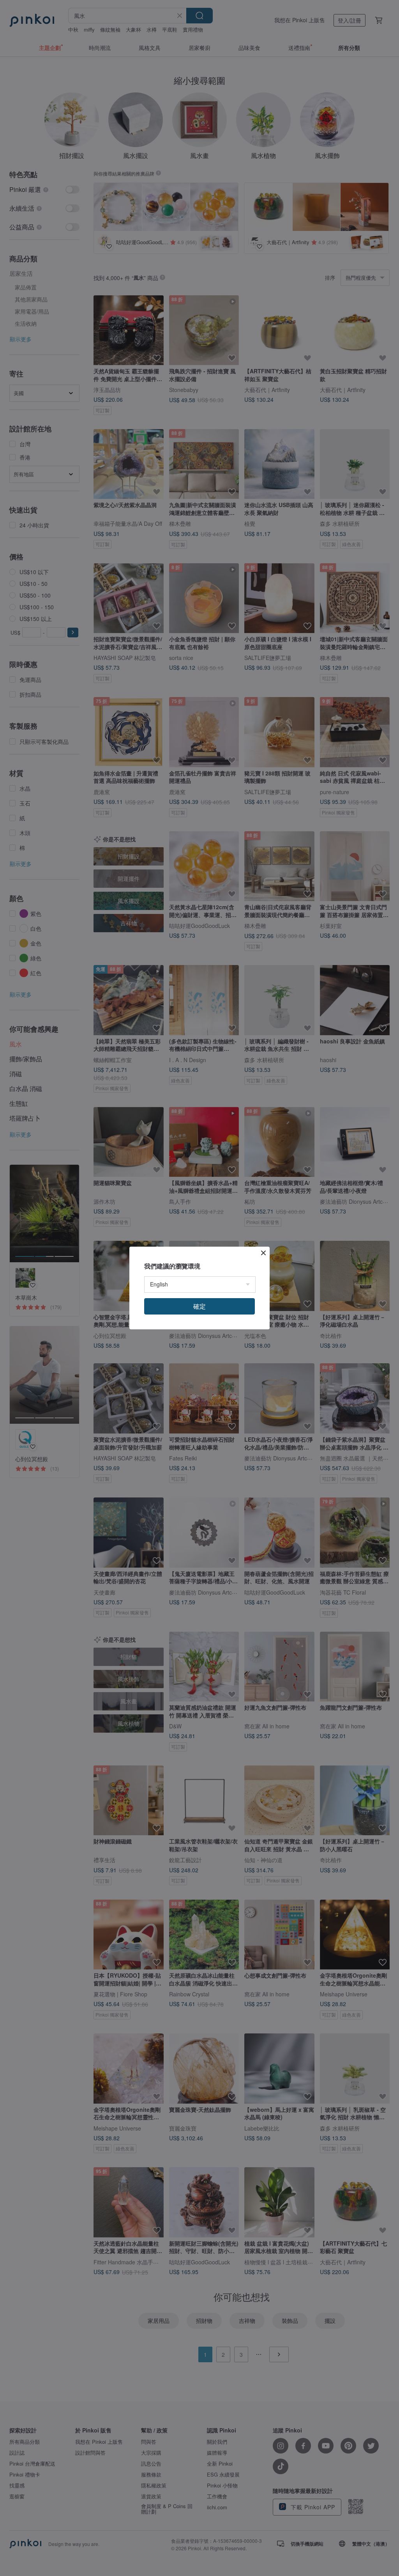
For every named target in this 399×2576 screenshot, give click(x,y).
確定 (199, 1306)
